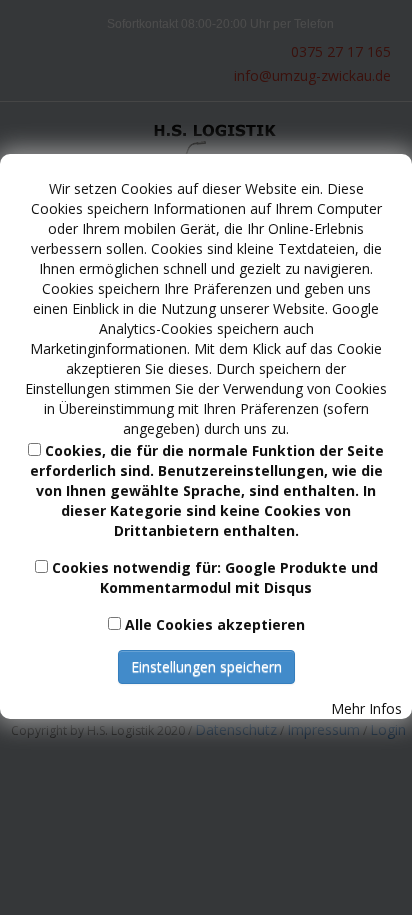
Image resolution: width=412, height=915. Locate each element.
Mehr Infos (366, 708)
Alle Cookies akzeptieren (215, 624)
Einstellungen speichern (206, 666)
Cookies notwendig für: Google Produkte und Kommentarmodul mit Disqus (215, 577)
